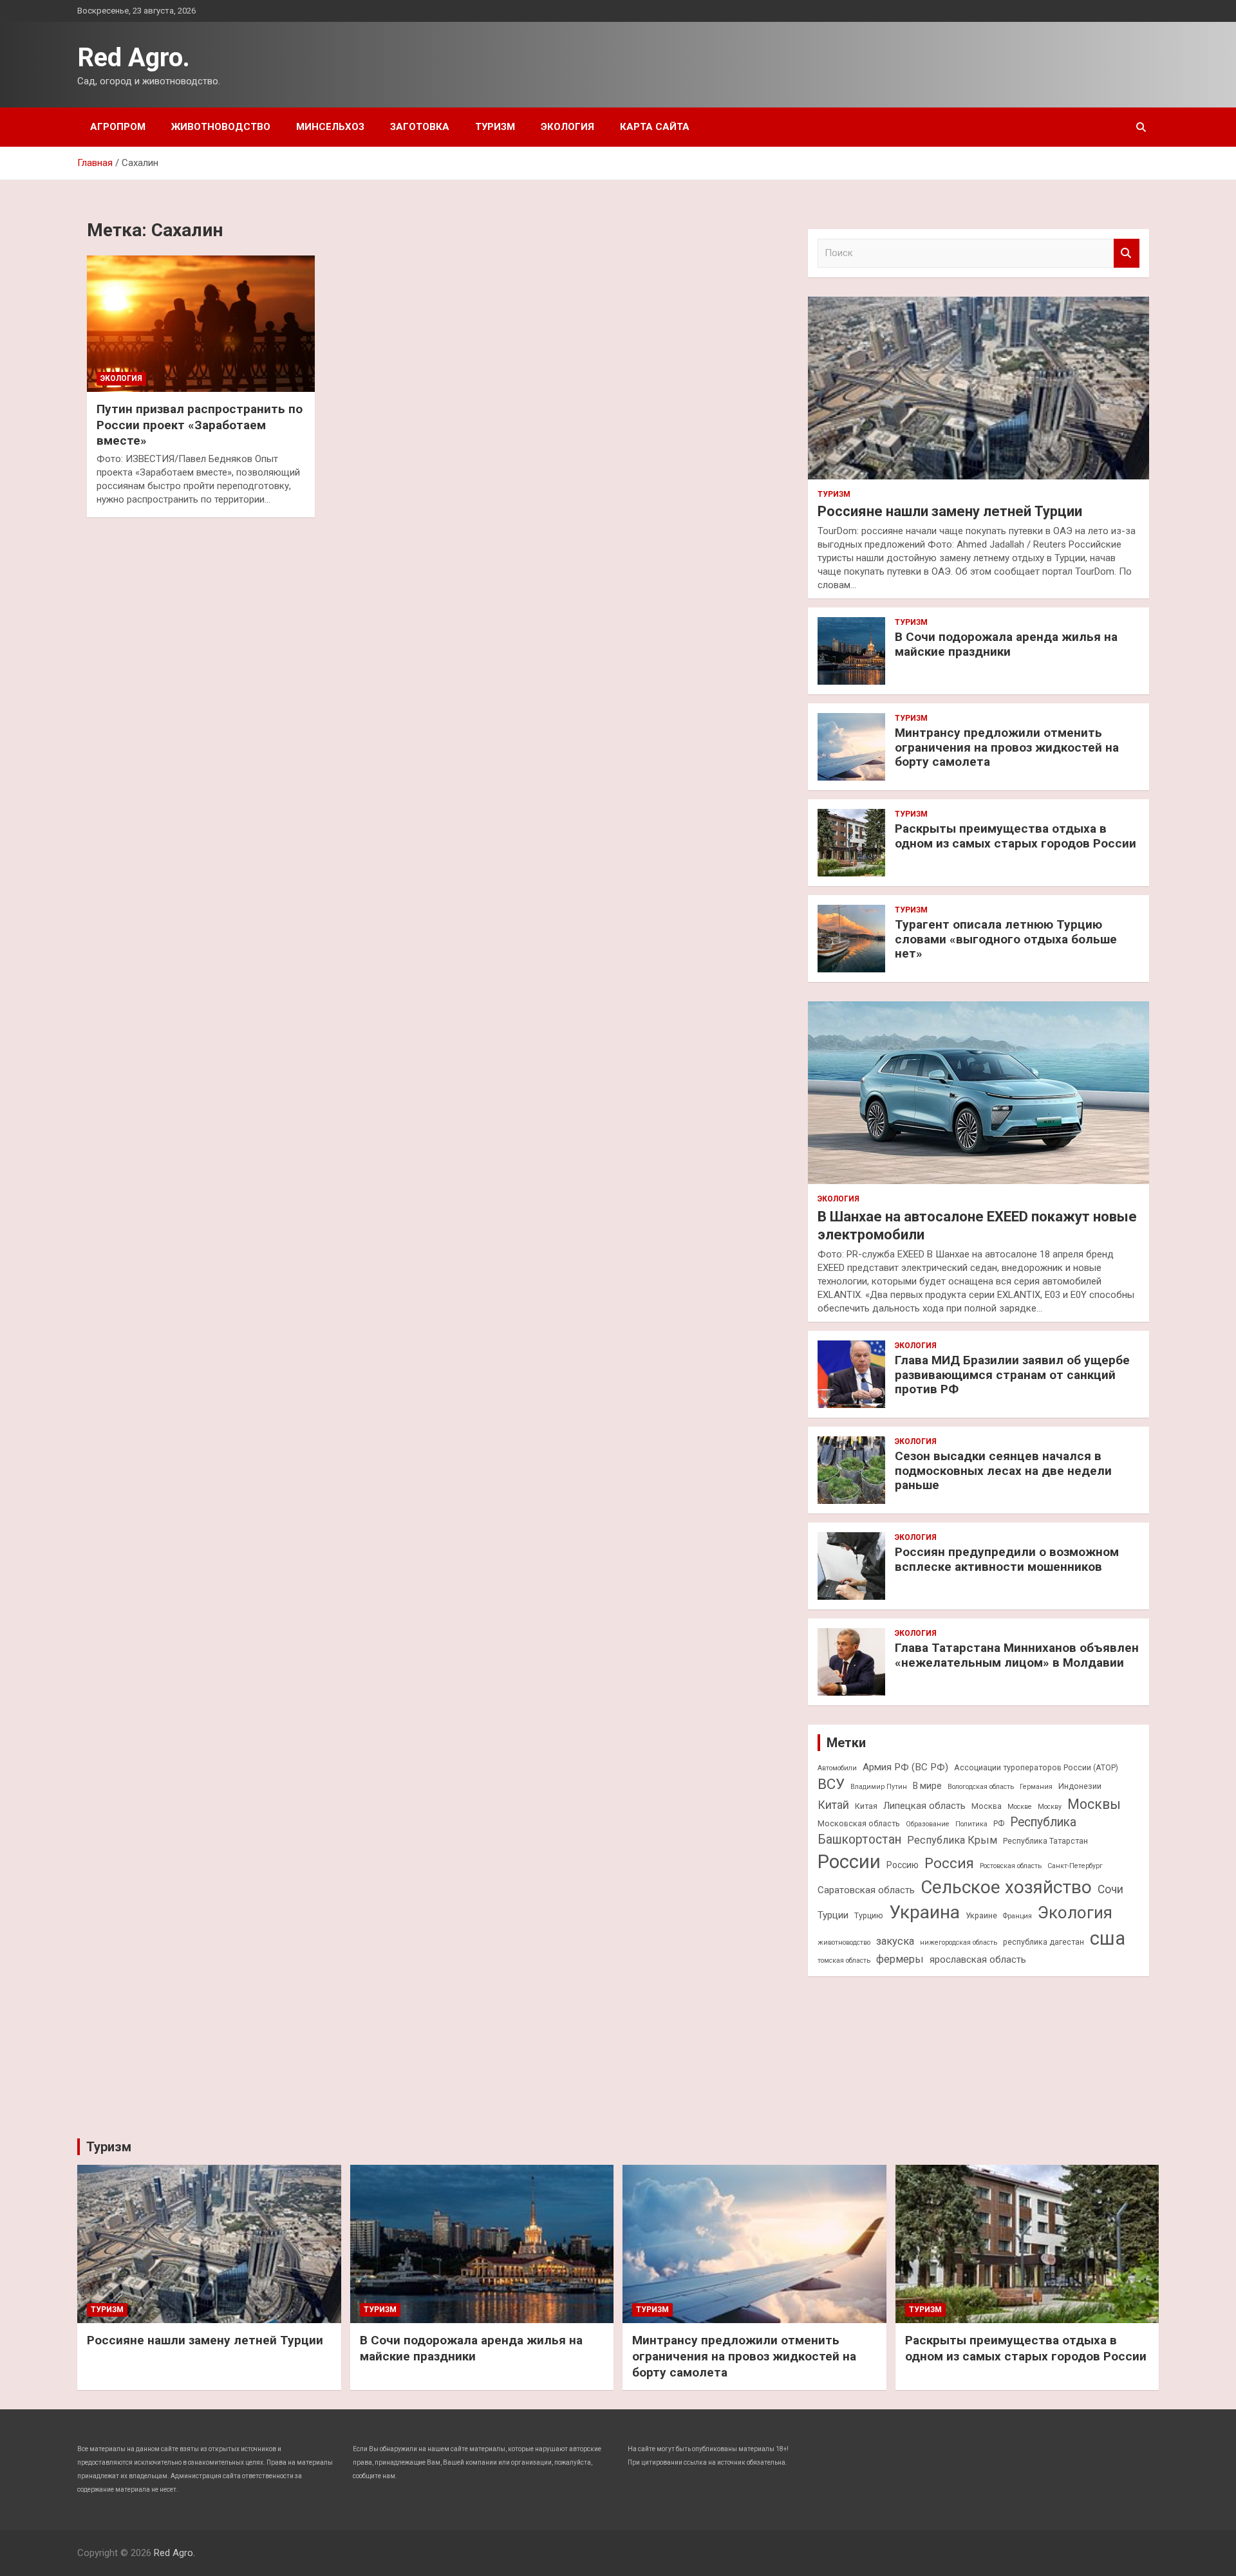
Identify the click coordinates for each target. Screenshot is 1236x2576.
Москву (1050, 1807)
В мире (927, 1786)
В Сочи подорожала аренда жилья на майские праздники (1006, 644)
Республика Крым (952, 1840)
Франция (1017, 1916)
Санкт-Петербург (1075, 1866)
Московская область (859, 1823)
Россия (949, 1863)
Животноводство (221, 127)
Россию (903, 1865)
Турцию (869, 1915)
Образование (928, 1824)
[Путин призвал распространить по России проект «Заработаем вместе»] (201, 324)
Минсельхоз (330, 127)
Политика (971, 1824)
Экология (567, 127)
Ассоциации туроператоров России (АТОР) (1036, 1767)
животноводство (844, 1942)
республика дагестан (1044, 1942)
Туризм (495, 127)
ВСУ (831, 1784)
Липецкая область (924, 1806)
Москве (1020, 1807)
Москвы (1094, 1804)
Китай (833, 1805)
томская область (844, 1960)
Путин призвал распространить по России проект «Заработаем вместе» (200, 425)
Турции (833, 1915)
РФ (999, 1823)
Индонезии (1080, 1786)
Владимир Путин (879, 1787)
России (849, 1862)
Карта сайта (655, 127)
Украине (981, 1915)
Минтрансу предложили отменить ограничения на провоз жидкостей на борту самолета (1007, 747)
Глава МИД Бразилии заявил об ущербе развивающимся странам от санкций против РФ (1012, 1375)
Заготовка (420, 127)
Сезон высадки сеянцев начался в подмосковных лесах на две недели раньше (1003, 1471)
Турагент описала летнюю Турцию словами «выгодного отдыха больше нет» (1006, 939)
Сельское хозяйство (1006, 1887)
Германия (1036, 1787)
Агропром (118, 127)
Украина (924, 1912)
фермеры (900, 1959)
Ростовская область (1011, 1866)
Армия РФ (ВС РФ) (905, 1767)
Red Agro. (134, 58)
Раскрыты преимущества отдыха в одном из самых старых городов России (1016, 836)
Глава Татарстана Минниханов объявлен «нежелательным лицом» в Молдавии (1017, 1655)
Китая (866, 1806)
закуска (895, 1941)
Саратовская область (866, 1890)
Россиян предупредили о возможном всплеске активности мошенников (1007, 1559)
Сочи (1110, 1889)
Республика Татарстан (1045, 1841)
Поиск (1127, 253)
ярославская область (978, 1960)
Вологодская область (981, 1787)
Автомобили (837, 1768)
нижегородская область (959, 1942)
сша (1108, 1938)
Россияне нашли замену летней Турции (950, 511)
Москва (987, 1806)
